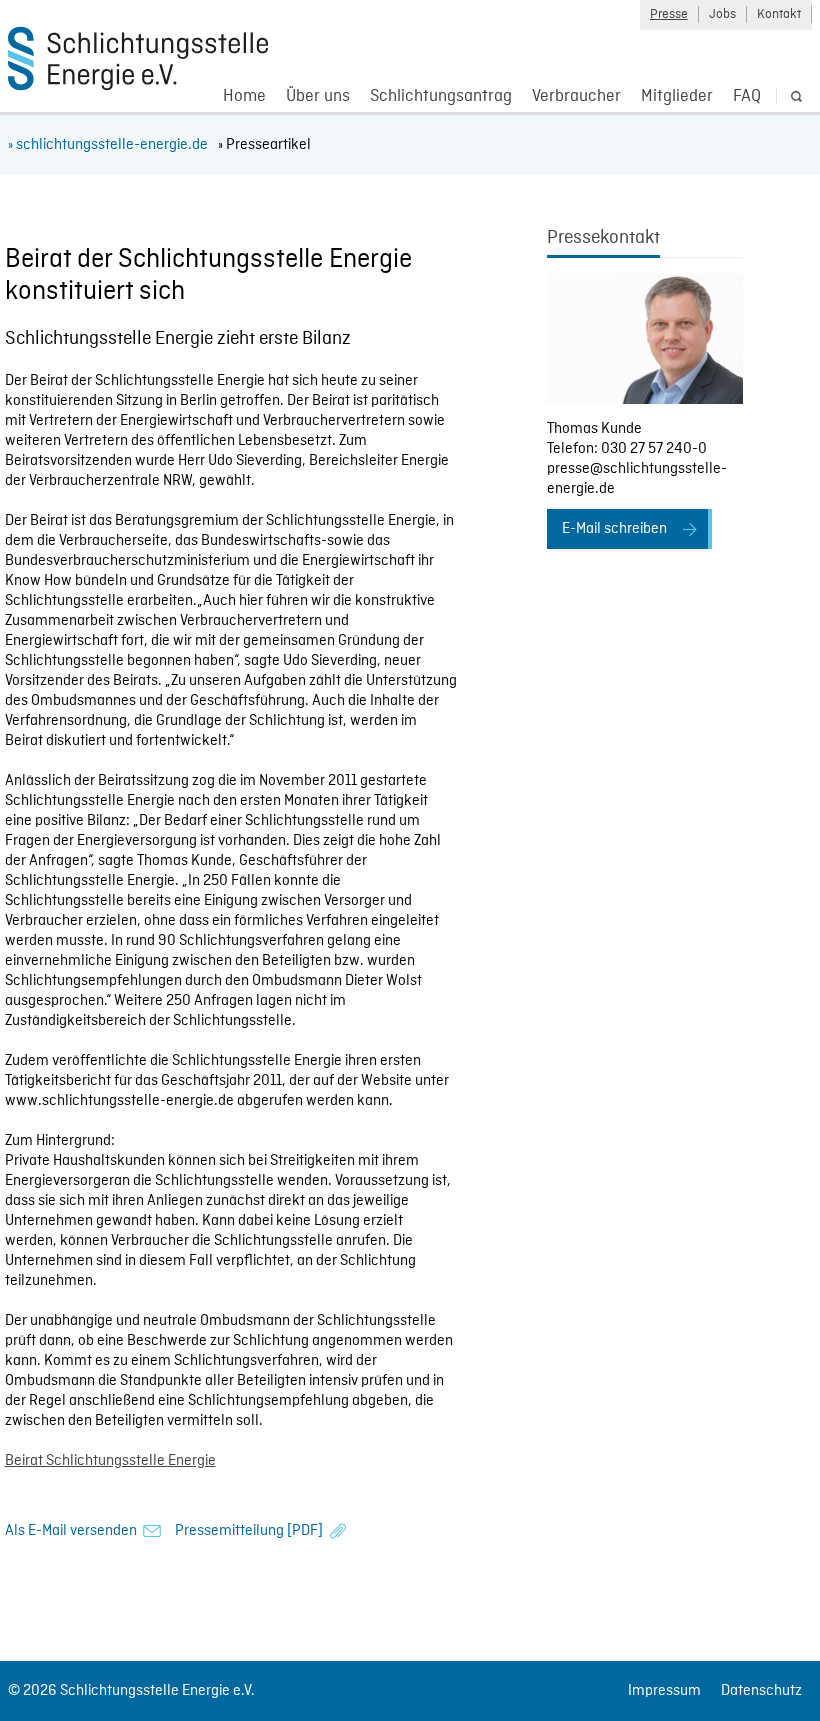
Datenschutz (761, 1691)
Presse (669, 14)
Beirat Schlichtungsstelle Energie (110, 1461)
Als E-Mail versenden (71, 1531)
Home (244, 96)
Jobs (722, 14)
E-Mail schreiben (614, 529)
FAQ (747, 96)
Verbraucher (576, 96)
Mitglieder (677, 96)
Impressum (664, 1691)
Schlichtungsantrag (441, 96)
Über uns (318, 96)
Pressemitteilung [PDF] (249, 1531)
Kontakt (779, 14)
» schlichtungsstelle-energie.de (108, 145)
